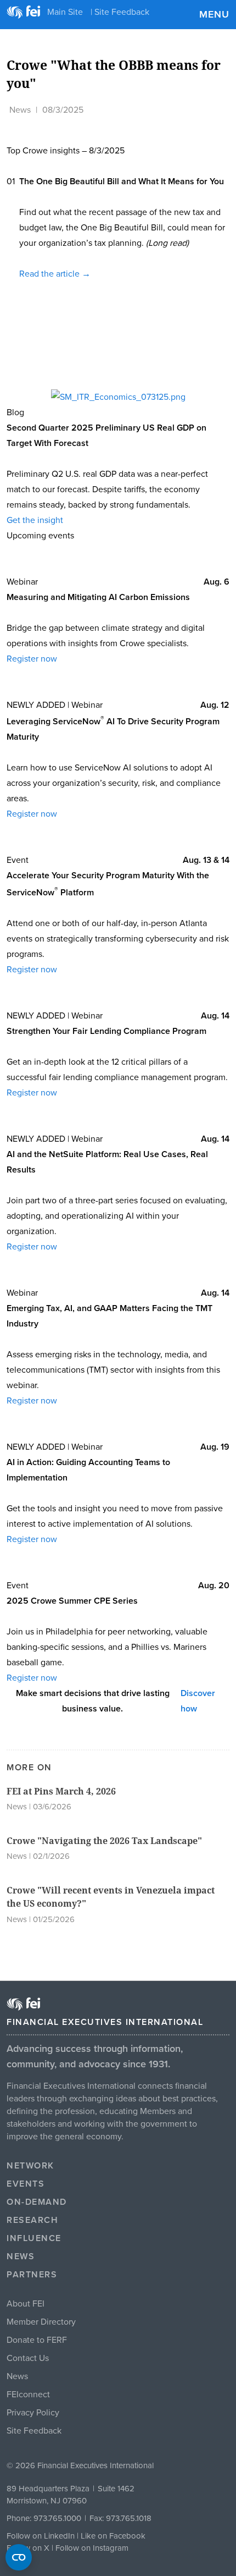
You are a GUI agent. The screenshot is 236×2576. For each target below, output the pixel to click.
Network (30, 2166)
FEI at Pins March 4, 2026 (61, 1791)
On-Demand (37, 2202)
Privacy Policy (33, 2413)
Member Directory (41, 2322)
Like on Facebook (113, 2536)
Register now (32, 659)
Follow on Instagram (92, 2548)
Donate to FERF (37, 2340)
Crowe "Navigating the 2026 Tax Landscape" (104, 1841)
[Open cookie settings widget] (19, 2557)
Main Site (65, 12)
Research (32, 2220)
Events (26, 2184)
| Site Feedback (120, 12)
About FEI (26, 2304)
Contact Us (28, 2358)
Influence (34, 2238)
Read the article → (55, 274)
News (20, 110)
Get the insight (35, 520)
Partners (32, 2275)
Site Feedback (34, 2431)
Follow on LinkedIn (41, 2536)
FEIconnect (28, 2395)
